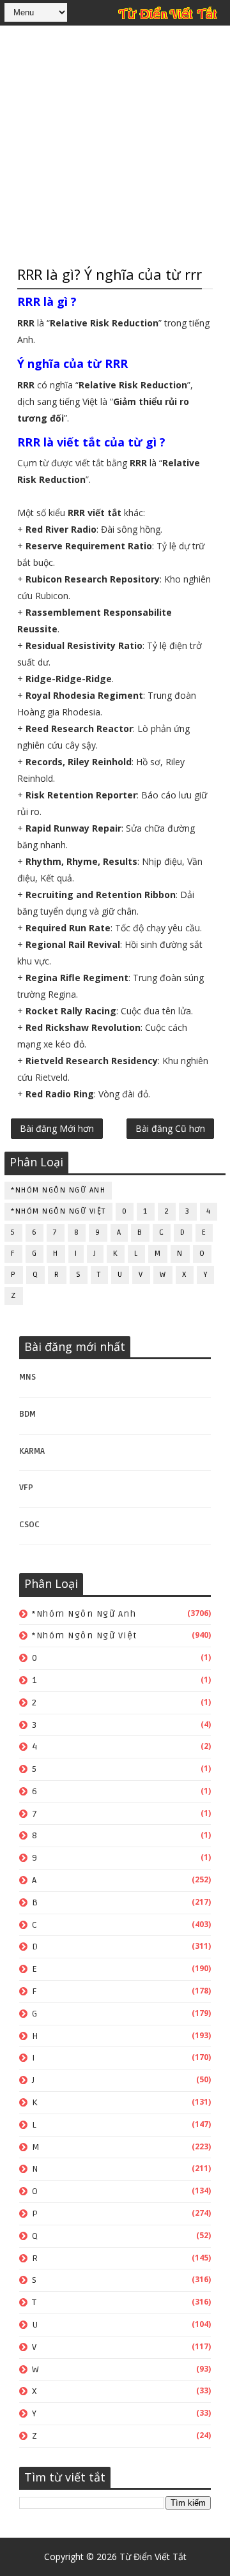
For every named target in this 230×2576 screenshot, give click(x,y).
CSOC (29, 1525)
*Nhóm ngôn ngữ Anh (58, 1190)
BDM (27, 1414)
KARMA (32, 1451)
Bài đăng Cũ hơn (170, 1128)
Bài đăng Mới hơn (57, 1128)
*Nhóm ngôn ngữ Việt (58, 1211)
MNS (27, 1377)
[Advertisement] (115, 144)
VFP (26, 1488)
